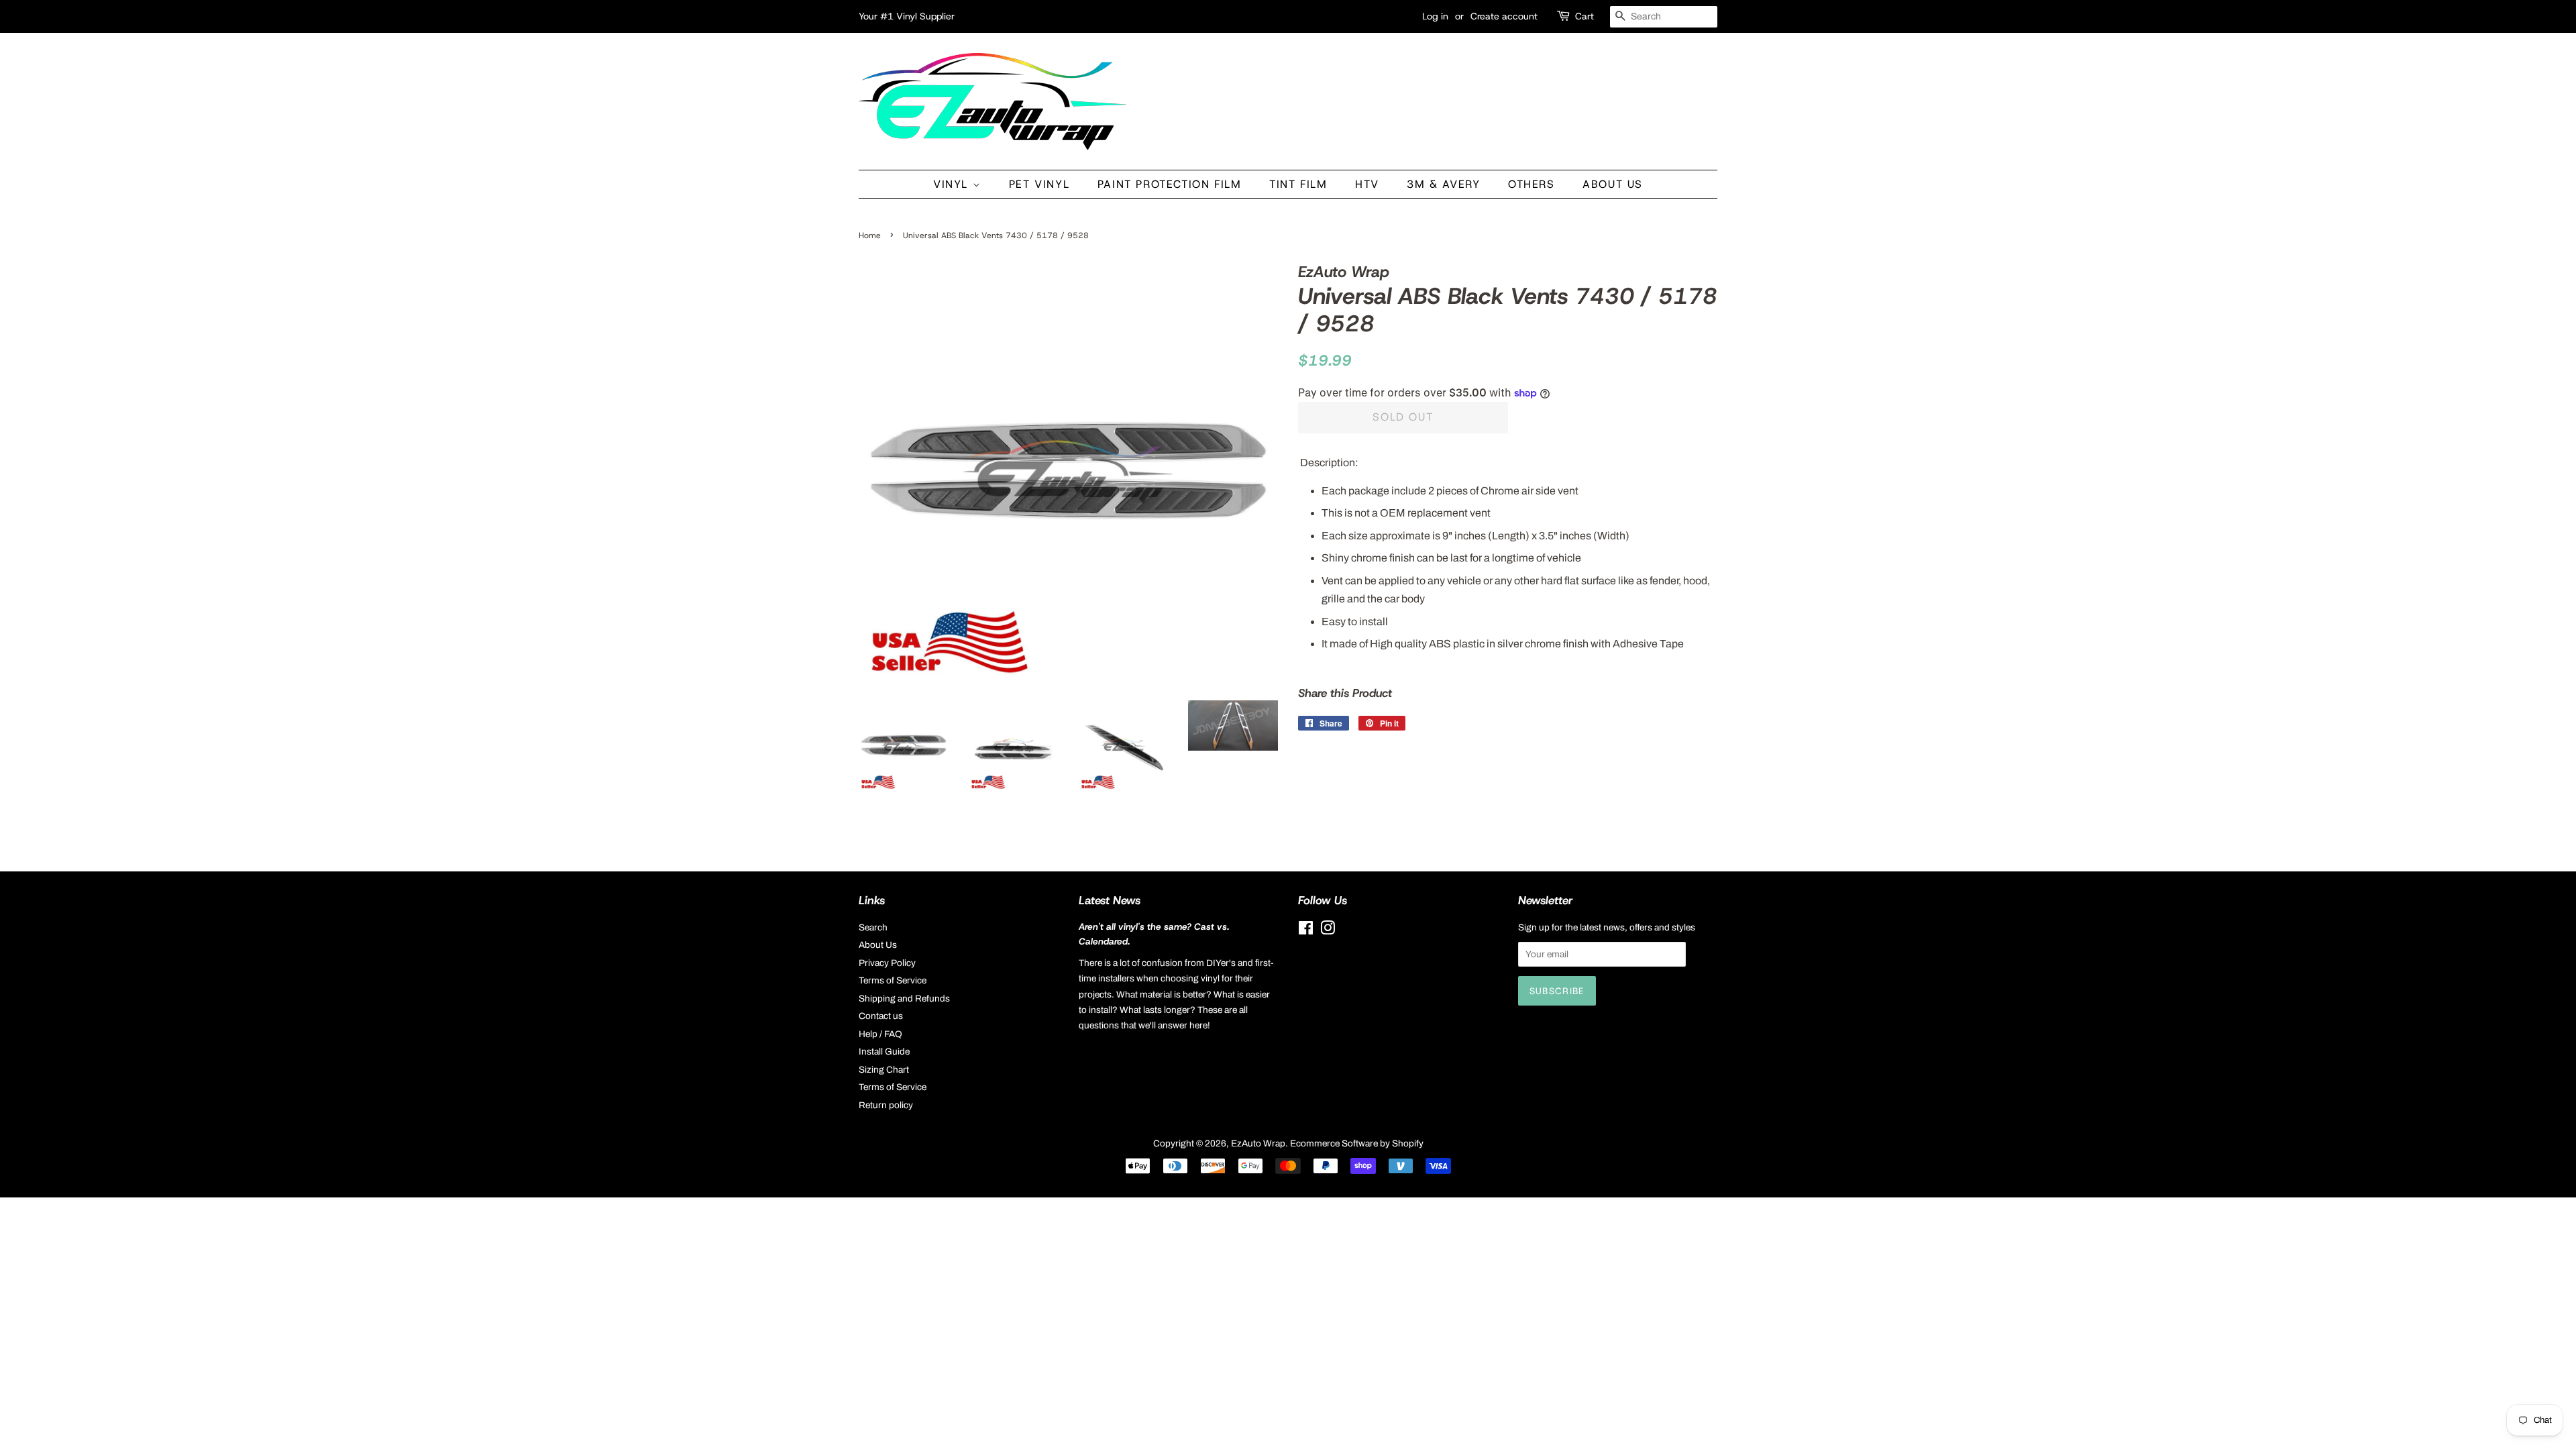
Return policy (886, 1105)
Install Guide (884, 1052)
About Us (1613, 184)
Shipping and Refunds (904, 999)
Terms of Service (893, 980)
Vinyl (953, 184)
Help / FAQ (880, 1034)
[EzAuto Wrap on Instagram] (1328, 931)
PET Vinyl (1039, 184)
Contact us (881, 1016)
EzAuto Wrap (1258, 1143)
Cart (1585, 16)
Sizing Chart (884, 1070)
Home (870, 235)
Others (1532, 184)
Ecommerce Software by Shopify (1357, 1143)
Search (873, 927)
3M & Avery (1443, 184)
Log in (1435, 16)
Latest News (1110, 900)
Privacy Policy (887, 963)
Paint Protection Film (1170, 184)
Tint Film (1298, 184)
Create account (1504, 16)
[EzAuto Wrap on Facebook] (1306, 931)
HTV (1367, 184)
